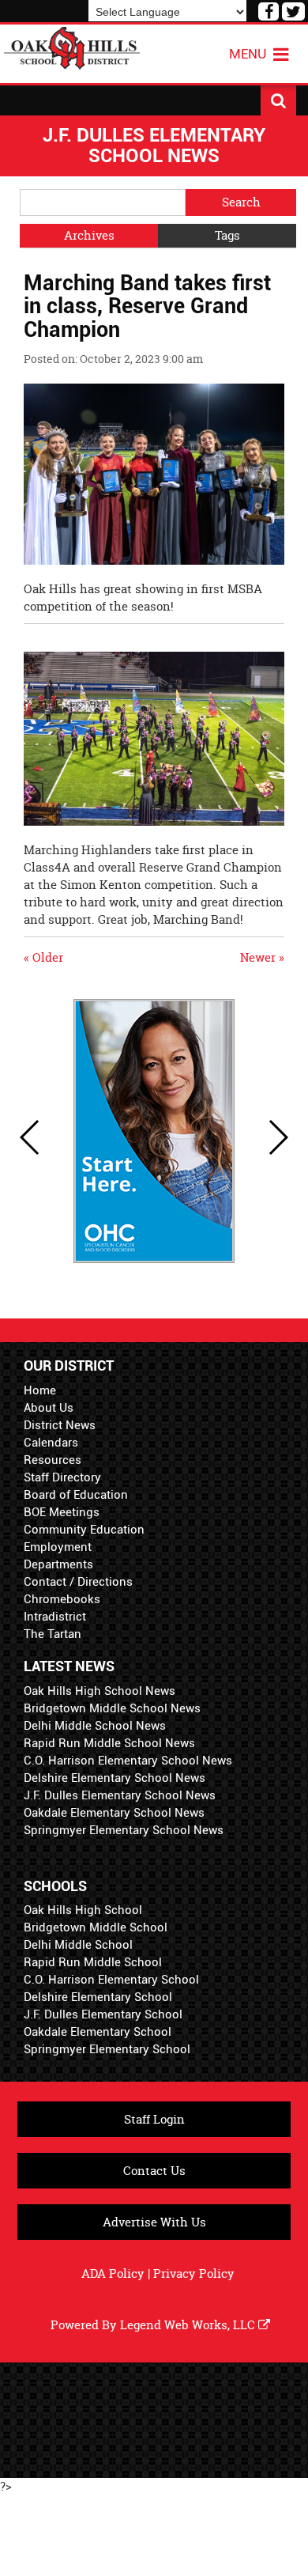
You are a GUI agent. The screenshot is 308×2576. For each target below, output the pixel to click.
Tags (227, 235)
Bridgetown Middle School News (112, 1708)
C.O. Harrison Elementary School (111, 1980)
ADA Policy (113, 2273)
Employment (58, 1547)
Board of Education (76, 1495)
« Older (43, 957)
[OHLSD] (72, 46)
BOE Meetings (62, 1512)
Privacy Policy (194, 2273)
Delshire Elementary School (98, 1997)
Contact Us (154, 2171)
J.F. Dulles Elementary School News (120, 1795)
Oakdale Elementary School (98, 2032)
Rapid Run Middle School (93, 1962)
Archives (89, 235)
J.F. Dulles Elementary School (103, 2014)
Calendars (51, 1443)
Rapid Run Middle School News (109, 1743)
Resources (53, 1460)
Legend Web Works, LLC (189, 2325)
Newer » (262, 957)
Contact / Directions (78, 1582)
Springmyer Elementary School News (124, 1830)
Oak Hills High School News (100, 1691)
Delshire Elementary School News (115, 1778)
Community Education (84, 1530)
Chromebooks (62, 1599)
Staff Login (154, 2119)
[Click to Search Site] (278, 100)
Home (40, 1390)
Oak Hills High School (83, 1910)
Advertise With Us (154, 2222)
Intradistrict (55, 1617)
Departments (58, 1564)
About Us (49, 1408)
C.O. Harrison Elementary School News (128, 1761)
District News (60, 1425)
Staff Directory (62, 1477)
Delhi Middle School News (95, 1726)
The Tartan (53, 1634)
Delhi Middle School (78, 1945)
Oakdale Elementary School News (114, 1813)
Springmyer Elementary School (107, 2049)
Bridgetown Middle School (96, 1927)
